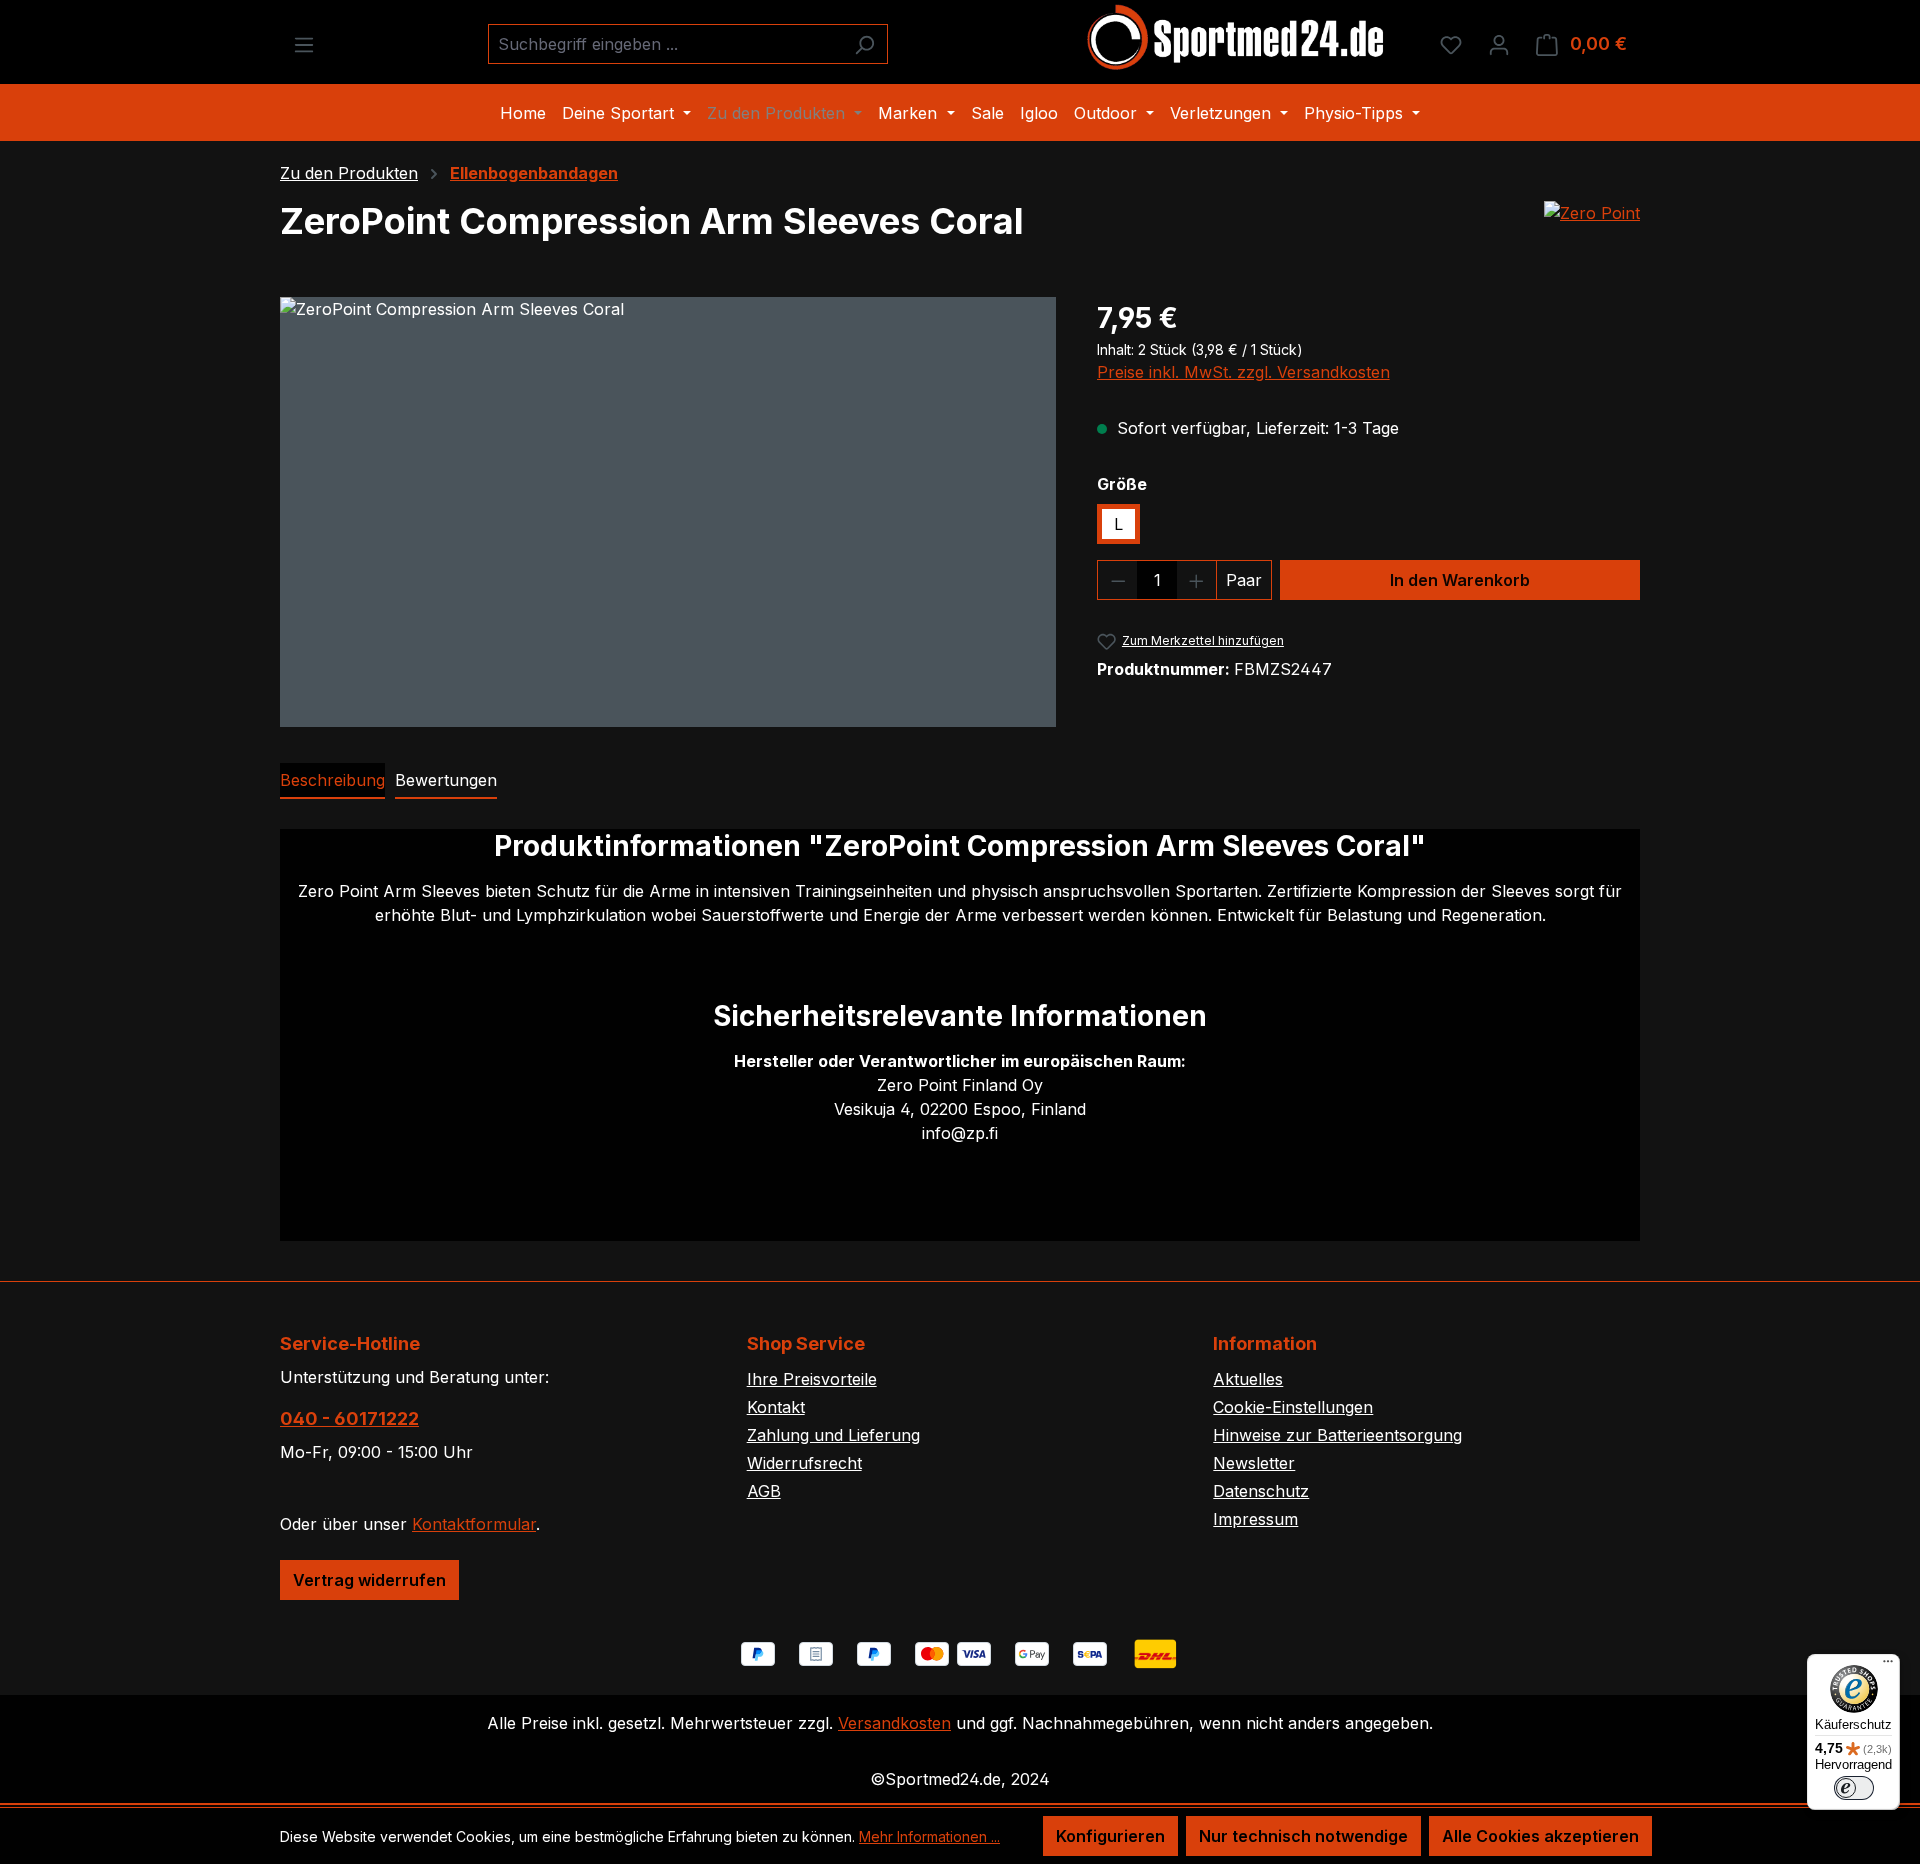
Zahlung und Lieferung (833, 1435)
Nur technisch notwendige (1303, 1836)
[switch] (1854, 1788)
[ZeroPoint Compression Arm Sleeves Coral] (668, 512)
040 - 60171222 (349, 1418)
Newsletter (1254, 1463)
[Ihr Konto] (1499, 44)
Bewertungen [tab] (446, 780)
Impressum (1255, 1519)
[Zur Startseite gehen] (1237, 40)
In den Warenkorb (1460, 580)
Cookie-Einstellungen (1293, 1407)
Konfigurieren (1110, 1836)
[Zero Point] (1592, 213)
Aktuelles (1248, 1379)
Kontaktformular (474, 1524)
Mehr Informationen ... (929, 1836)
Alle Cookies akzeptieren (1540, 1836)
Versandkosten (894, 1723)
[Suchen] (864, 44)
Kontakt (776, 1407)
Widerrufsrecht (804, 1463)
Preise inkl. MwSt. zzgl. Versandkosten (1243, 372)
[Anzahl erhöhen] (1197, 580)
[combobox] (665, 44)
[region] (668, 512)
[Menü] (304, 44)
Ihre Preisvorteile (812, 1379)
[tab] (332, 781)
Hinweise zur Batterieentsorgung (1337, 1435)
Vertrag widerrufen (369, 1580)
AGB (764, 1491)
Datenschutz (1261, 1491)
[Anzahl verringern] (1118, 580)
